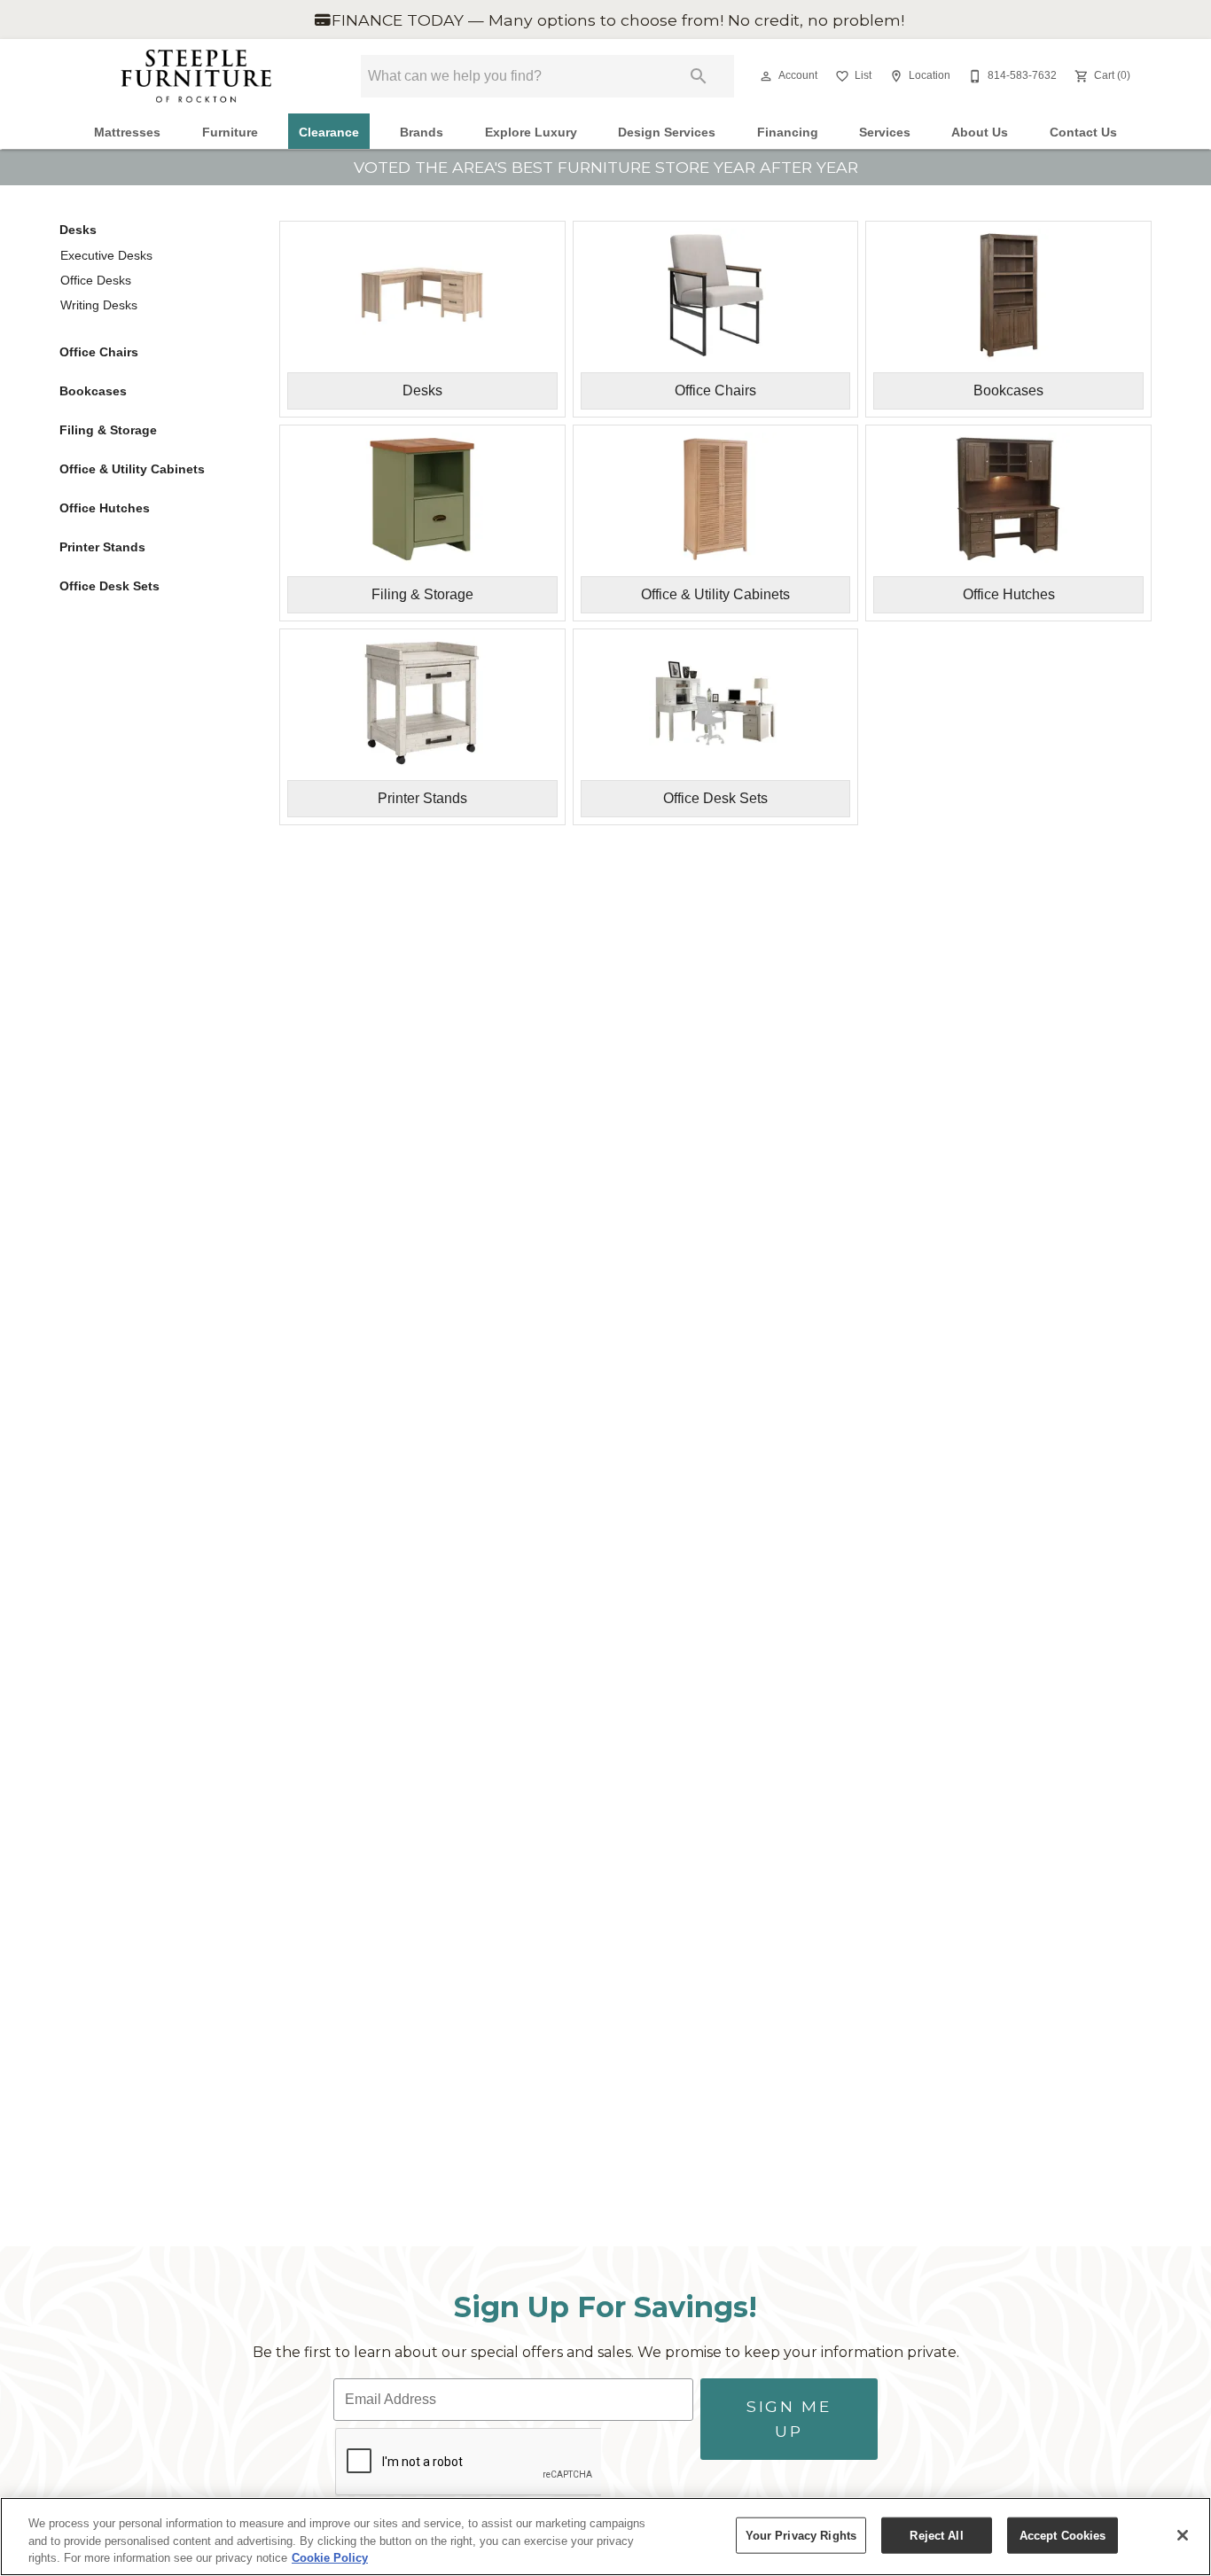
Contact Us (1083, 133)
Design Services (667, 133)
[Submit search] (699, 76)
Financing (788, 133)
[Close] (1183, 2535)
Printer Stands (102, 547)
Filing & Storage (108, 430)
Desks (78, 230)
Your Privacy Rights (801, 2535)
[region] (605, 2537)
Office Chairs (99, 352)
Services (885, 133)
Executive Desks (106, 255)
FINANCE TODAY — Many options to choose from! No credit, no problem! (616, 20)
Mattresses (127, 133)
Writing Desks (99, 305)
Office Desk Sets (109, 586)
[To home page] (196, 76)
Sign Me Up (789, 2419)
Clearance (329, 133)
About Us (980, 133)
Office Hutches (105, 508)
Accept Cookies (1063, 2535)
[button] (766, 76)
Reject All (936, 2535)
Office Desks (96, 280)
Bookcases (93, 391)
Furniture (230, 133)
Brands (422, 133)
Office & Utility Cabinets (132, 469)
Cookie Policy (330, 2558)
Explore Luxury (531, 133)
